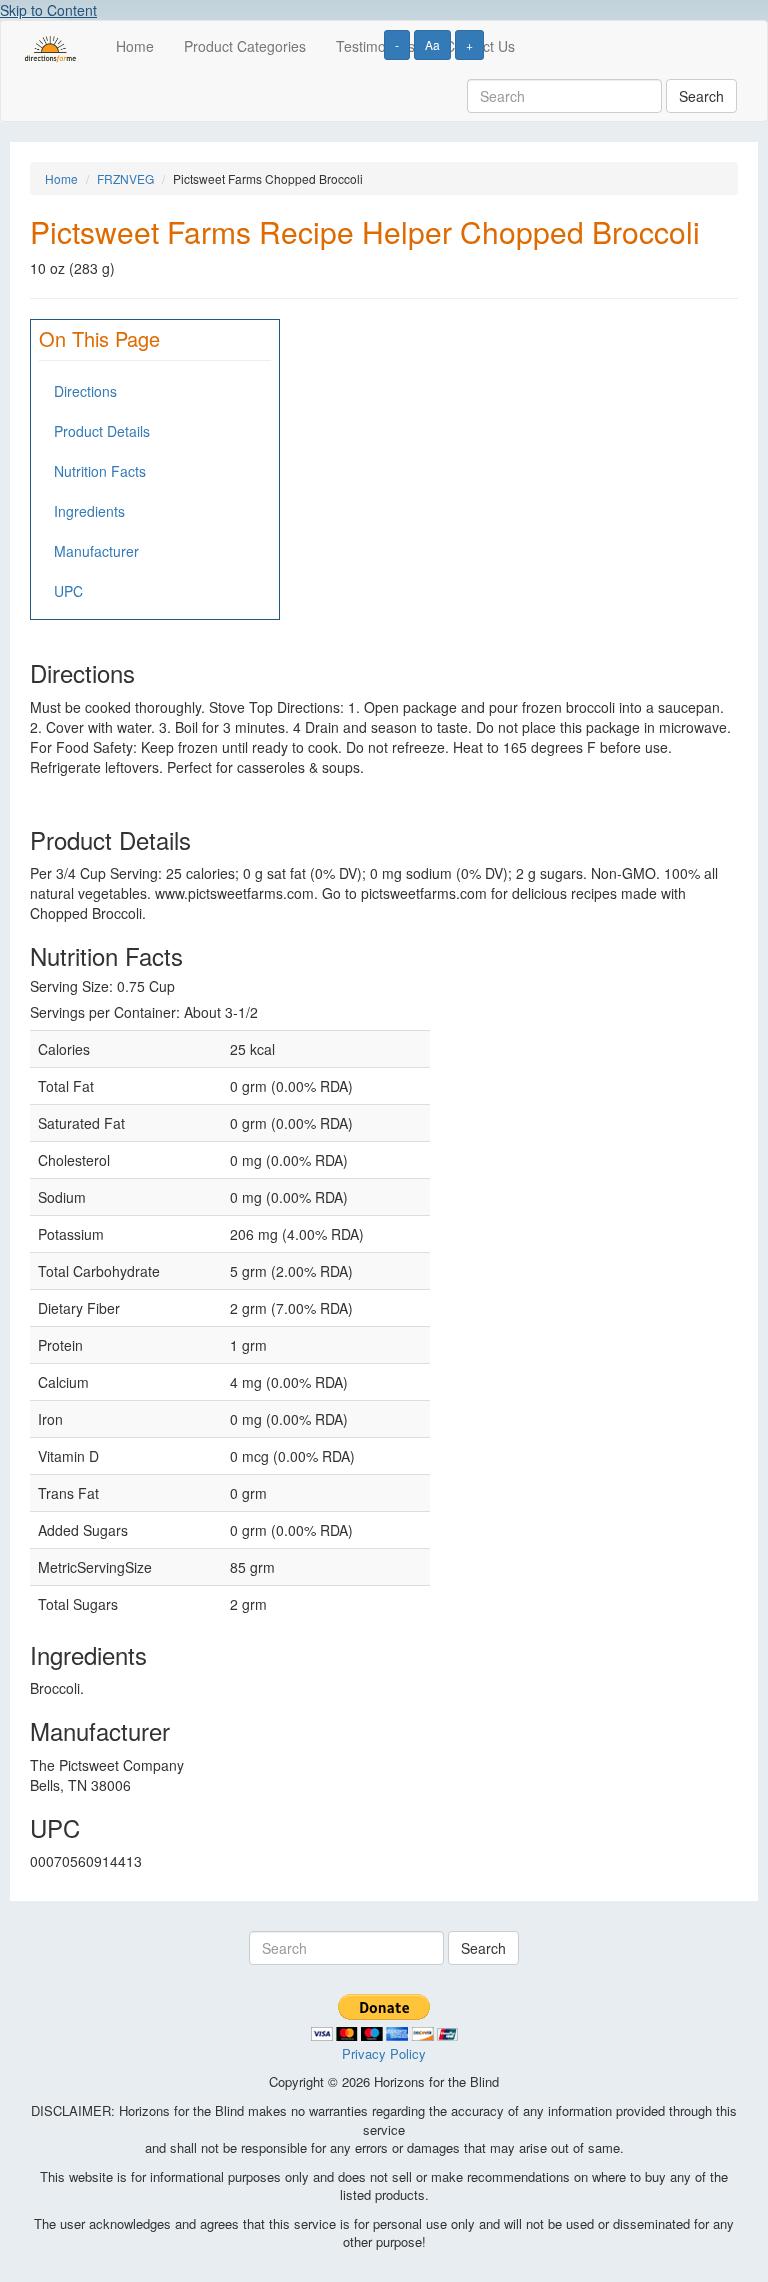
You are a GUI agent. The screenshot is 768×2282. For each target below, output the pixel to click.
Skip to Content (48, 10)
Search (701, 96)
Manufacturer (96, 551)
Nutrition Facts (100, 471)
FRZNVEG (125, 178)
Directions (85, 391)
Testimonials (375, 46)
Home (135, 46)
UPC (68, 591)
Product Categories (245, 46)
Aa (432, 44)
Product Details (102, 431)
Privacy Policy (384, 2053)
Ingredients (89, 511)
